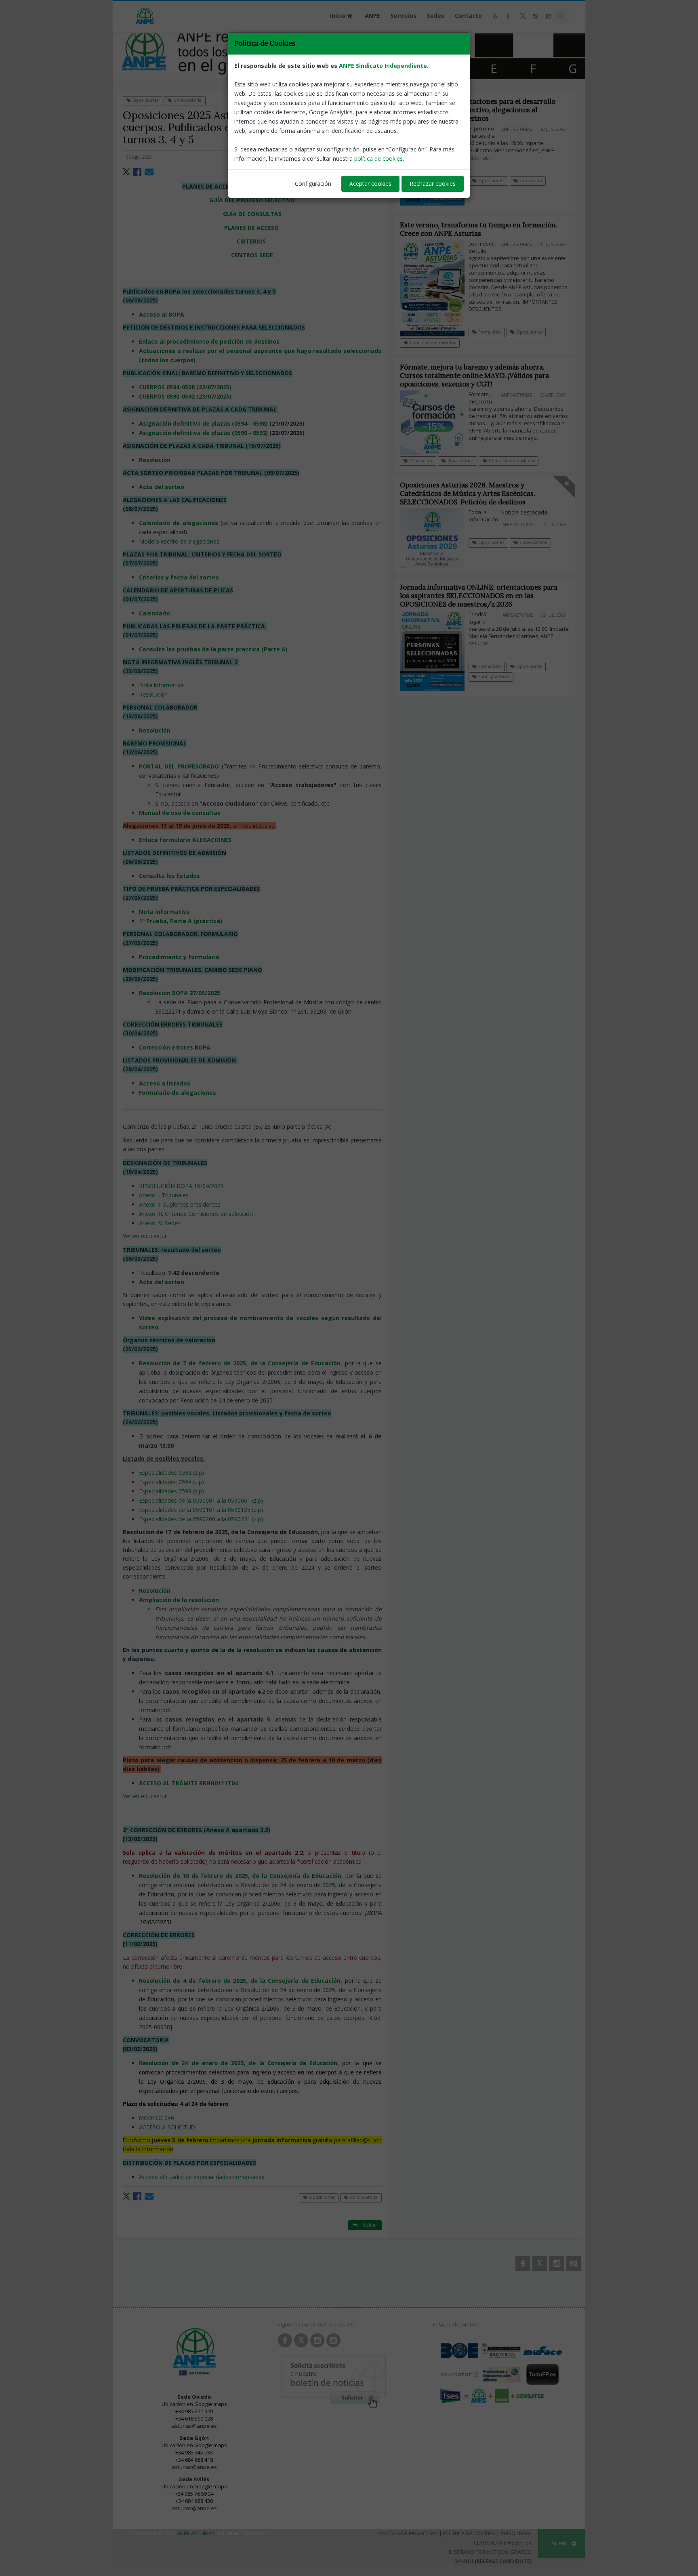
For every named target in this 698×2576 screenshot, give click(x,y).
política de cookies (378, 159)
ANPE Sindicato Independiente (383, 66)
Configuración (313, 184)
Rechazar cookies (433, 184)
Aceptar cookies (370, 184)
